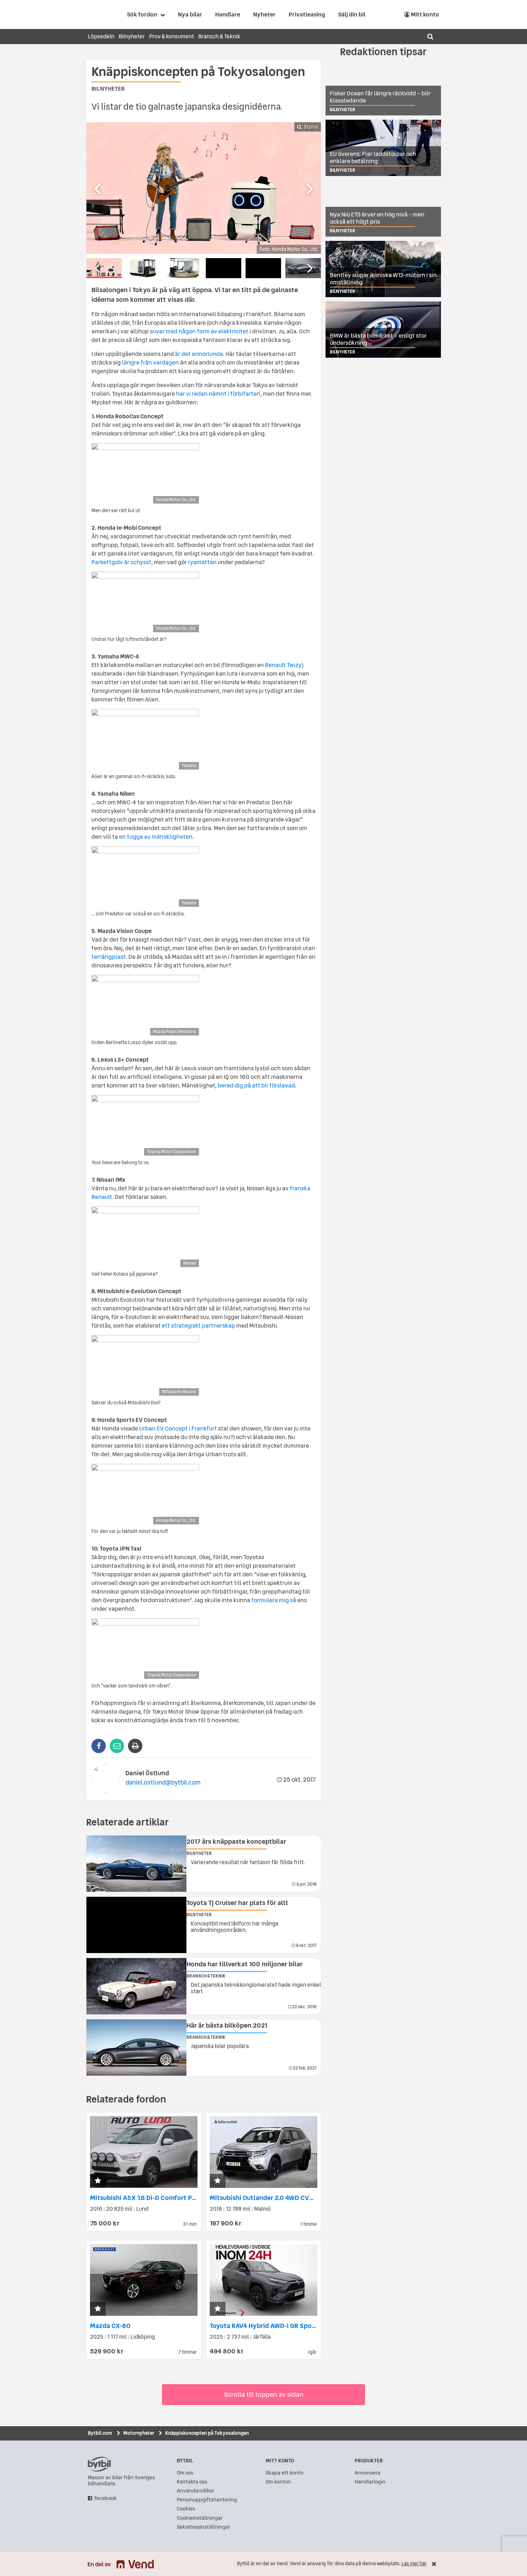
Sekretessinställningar (203, 2527)
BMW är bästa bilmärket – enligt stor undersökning (378, 339)
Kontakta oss (192, 2482)
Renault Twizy (283, 665)
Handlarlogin (370, 2482)
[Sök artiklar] (430, 37)
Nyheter (264, 14)
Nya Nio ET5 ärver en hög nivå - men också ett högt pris (377, 218)
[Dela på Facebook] (99, 1746)
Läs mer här (414, 2564)
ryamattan (202, 562)
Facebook (106, 2498)
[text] (96, 14)
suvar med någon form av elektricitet (199, 331)
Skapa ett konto (284, 2473)
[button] (98, 2181)
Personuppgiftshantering (207, 2500)
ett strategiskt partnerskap (198, 1325)
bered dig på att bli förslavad (256, 1085)
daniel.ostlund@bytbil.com (163, 1782)
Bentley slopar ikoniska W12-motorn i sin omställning (383, 278)
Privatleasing (307, 14)
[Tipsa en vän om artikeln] (117, 1746)
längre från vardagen (150, 362)
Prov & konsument (172, 36)
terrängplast (109, 957)
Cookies (186, 2509)
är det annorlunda (199, 354)
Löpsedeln (101, 36)
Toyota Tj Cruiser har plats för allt (237, 1903)
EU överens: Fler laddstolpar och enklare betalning (373, 157)
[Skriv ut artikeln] (135, 1746)
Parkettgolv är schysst (121, 562)
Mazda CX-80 (110, 2326)
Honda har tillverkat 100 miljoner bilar (244, 1964)
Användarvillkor (195, 2491)
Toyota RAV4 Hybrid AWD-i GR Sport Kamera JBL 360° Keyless (302, 2326)
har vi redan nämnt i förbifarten (218, 394)
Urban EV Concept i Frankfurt (178, 1428)
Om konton (278, 2482)
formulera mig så (274, 1600)
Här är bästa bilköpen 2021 (227, 2025)
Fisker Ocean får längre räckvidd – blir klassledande (380, 97)
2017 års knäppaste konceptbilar (236, 1841)
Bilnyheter (132, 36)
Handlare (228, 14)
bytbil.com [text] (99, 2464)
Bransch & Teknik (219, 36)
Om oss (185, 2473)
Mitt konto (424, 14)
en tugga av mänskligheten (156, 837)
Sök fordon (142, 14)
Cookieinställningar (200, 2518)
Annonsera (367, 2473)
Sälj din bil (352, 14)
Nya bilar (190, 14)
